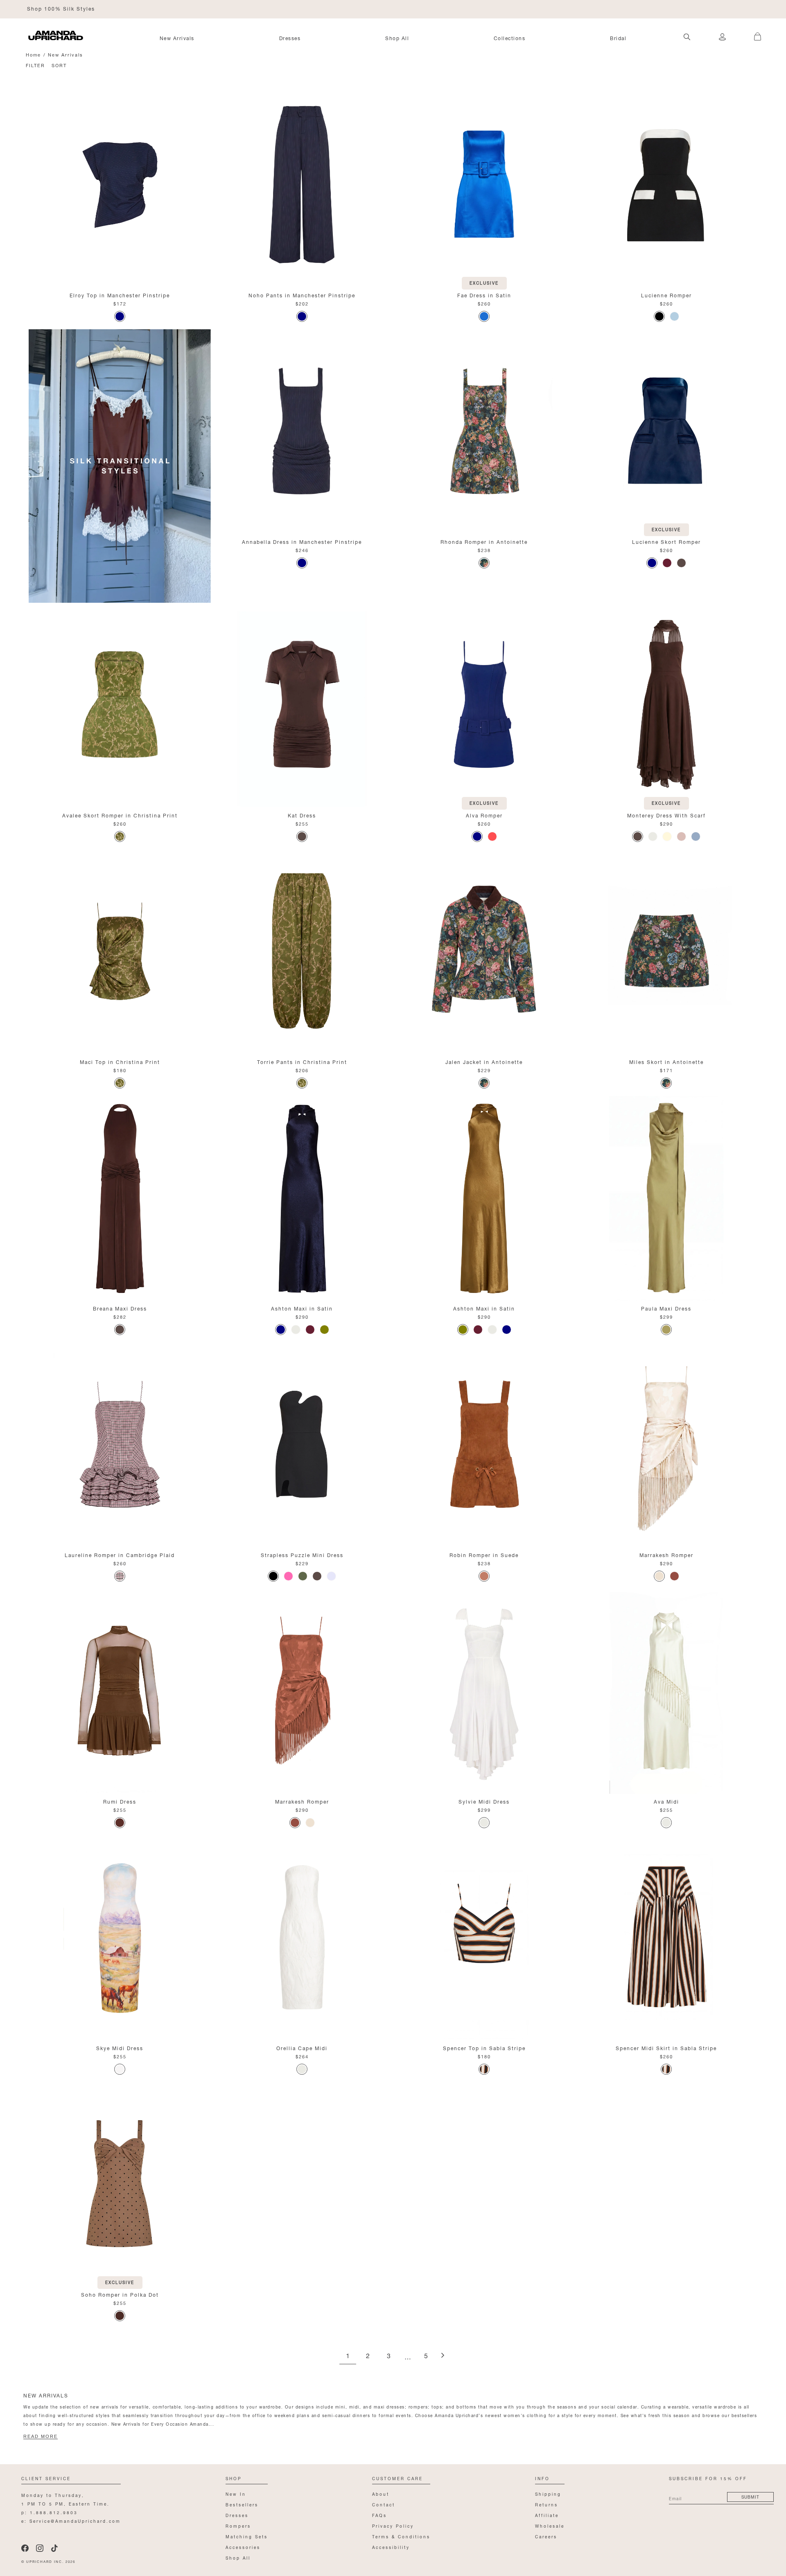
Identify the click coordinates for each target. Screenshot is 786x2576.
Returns (547, 2504)
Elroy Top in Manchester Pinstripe (120, 295)
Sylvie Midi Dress (484, 1801)
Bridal (618, 38)
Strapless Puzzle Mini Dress (302, 1554)
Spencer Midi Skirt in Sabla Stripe (666, 2047)
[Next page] (443, 2356)
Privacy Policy (393, 2525)
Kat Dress (302, 815)
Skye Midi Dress (120, 2047)
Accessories (243, 2547)
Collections (510, 38)
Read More (41, 2436)
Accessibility (391, 2547)
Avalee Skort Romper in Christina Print (120, 815)
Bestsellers (242, 2504)
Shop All (397, 38)
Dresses (290, 38)
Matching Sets (247, 2536)
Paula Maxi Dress (666, 1308)
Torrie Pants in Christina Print (302, 1061)
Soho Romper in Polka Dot (120, 2294)
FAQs (379, 2515)
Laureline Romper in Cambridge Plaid (120, 1554)
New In (236, 2493)
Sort (59, 65)
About (381, 2493)
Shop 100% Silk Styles (61, 8)
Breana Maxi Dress (120, 1308)
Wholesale (550, 2525)
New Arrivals (177, 38)
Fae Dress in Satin (484, 295)
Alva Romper (484, 815)
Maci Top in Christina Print (120, 1061)
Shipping (548, 2493)
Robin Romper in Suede (484, 1554)
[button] (753, 32)
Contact (384, 2504)
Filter (35, 65)
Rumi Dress (120, 1801)
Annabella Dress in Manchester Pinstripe (302, 541)
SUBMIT (750, 2496)
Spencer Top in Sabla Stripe (484, 2047)
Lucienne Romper (666, 295)
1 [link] (348, 2356)
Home (33, 54)
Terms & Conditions (401, 2536)
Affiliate (547, 2515)
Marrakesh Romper (666, 1554)
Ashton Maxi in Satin (302, 1308)
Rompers (238, 2525)
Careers (546, 2536)
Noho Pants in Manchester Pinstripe (302, 295)
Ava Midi (666, 1801)
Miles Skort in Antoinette (666, 1061)
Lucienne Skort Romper (666, 541)
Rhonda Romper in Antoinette (484, 541)
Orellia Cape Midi (302, 2047)
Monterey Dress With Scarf (666, 815)
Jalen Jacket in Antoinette (484, 1061)
